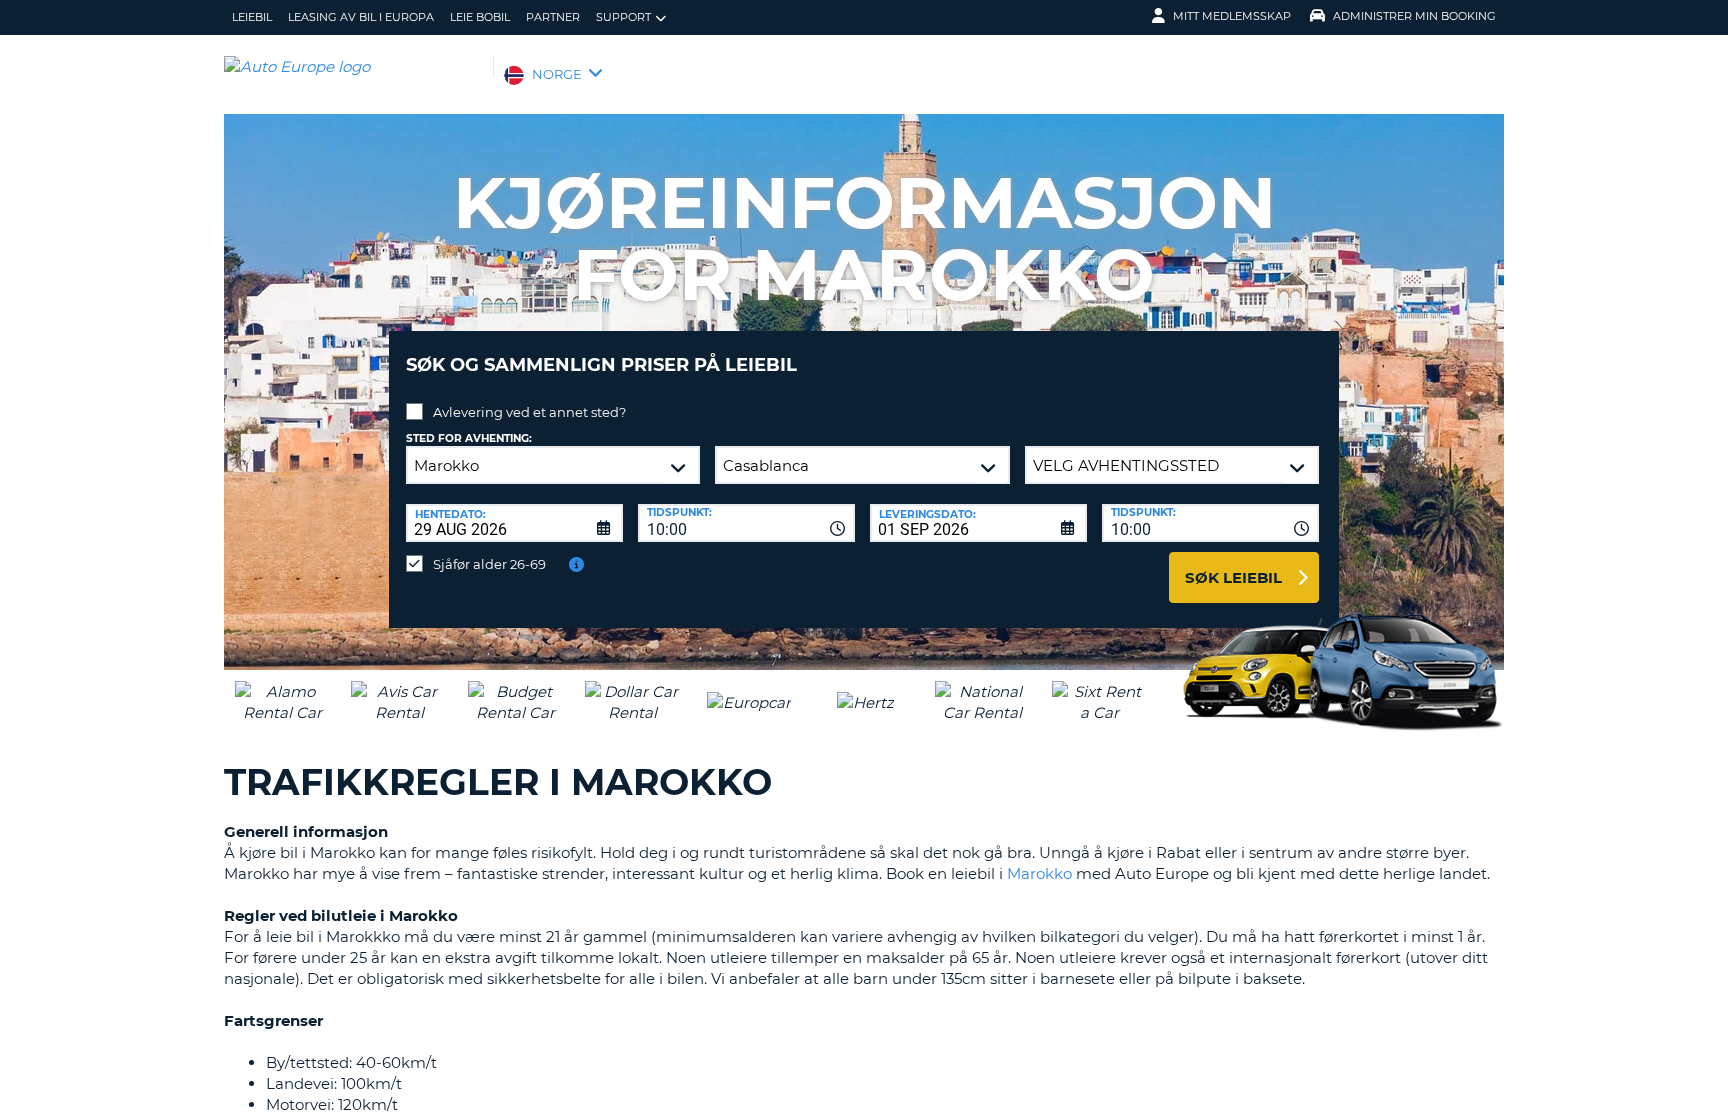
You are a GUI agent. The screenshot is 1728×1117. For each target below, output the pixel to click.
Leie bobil (480, 17)
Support (623, 17)
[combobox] (746, 523)
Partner (553, 17)
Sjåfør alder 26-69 (489, 564)
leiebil (252, 17)
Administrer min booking (1414, 16)
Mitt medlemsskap (1232, 16)
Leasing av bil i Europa (361, 17)
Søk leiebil (1233, 577)
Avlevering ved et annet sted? (529, 412)
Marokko (1039, 873)
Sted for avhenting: (469, 438)
